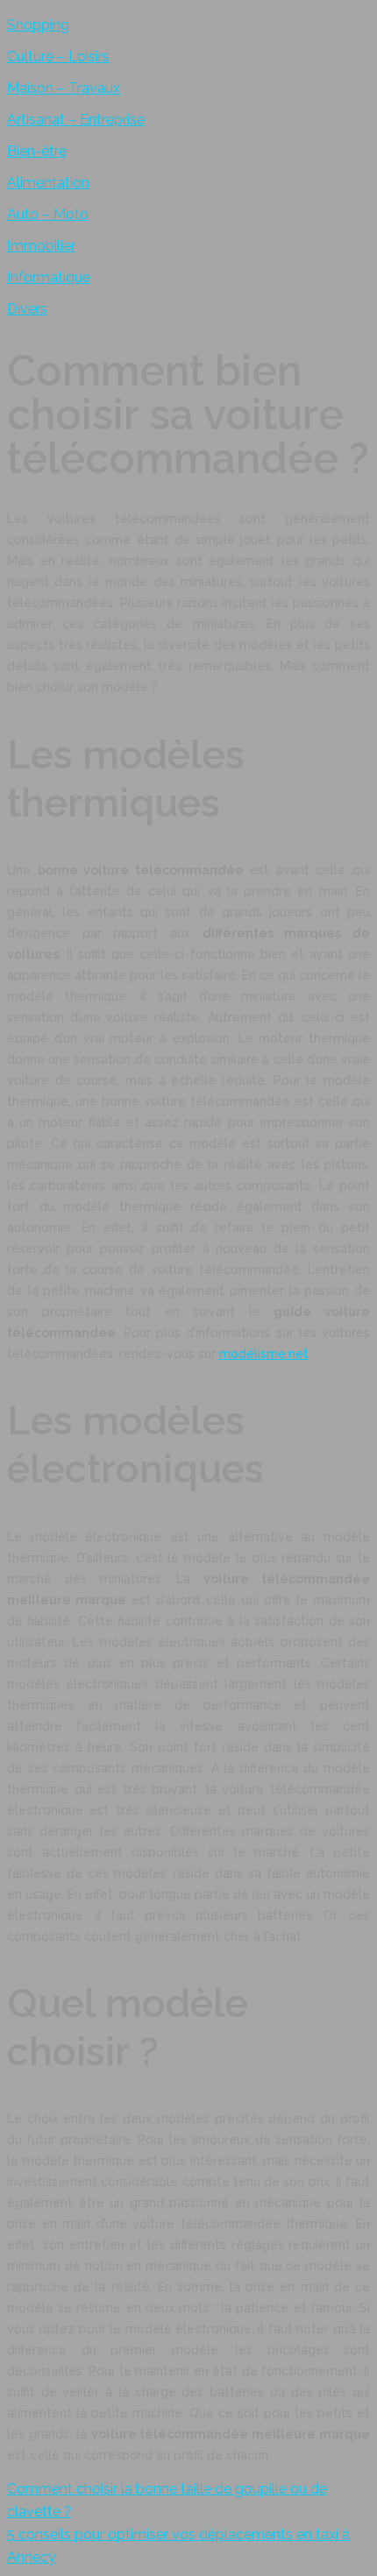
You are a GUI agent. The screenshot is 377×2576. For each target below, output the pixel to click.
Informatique (49, 277)
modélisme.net (264, 1354)
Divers (27, 309)
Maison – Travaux (64, 88)
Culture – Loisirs (58, 57)
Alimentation (48, 183)
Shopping (38, 25)
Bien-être (37, 151)
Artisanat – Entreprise (76, 120)
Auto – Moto (48, 214)
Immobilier (41, 246)
